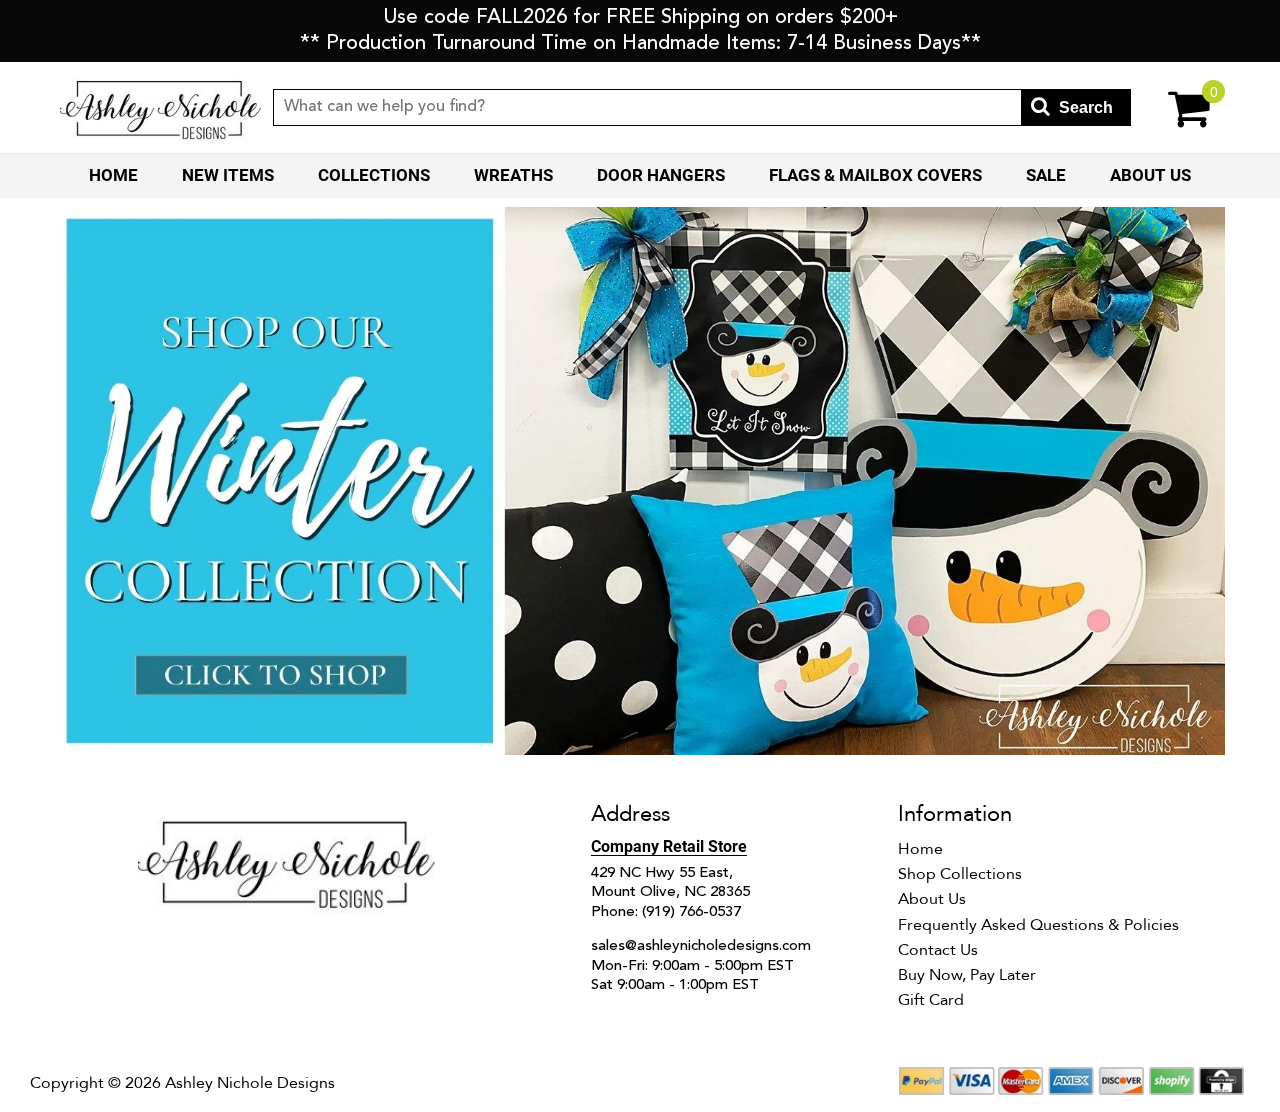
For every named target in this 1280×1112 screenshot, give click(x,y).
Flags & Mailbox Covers (875, 175)
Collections (374, 175)
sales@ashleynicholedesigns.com (701, 946)
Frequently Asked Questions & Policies (1038, 925)
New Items (228, 175)
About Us (1150, 175)
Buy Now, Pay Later (967, 975)
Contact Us (938, 950)
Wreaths (513, 175)
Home (113, 175)
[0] (1175, 107)
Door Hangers (661, 175)
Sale (1046, 175)
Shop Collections (960, 874)
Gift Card (931, 1000)
